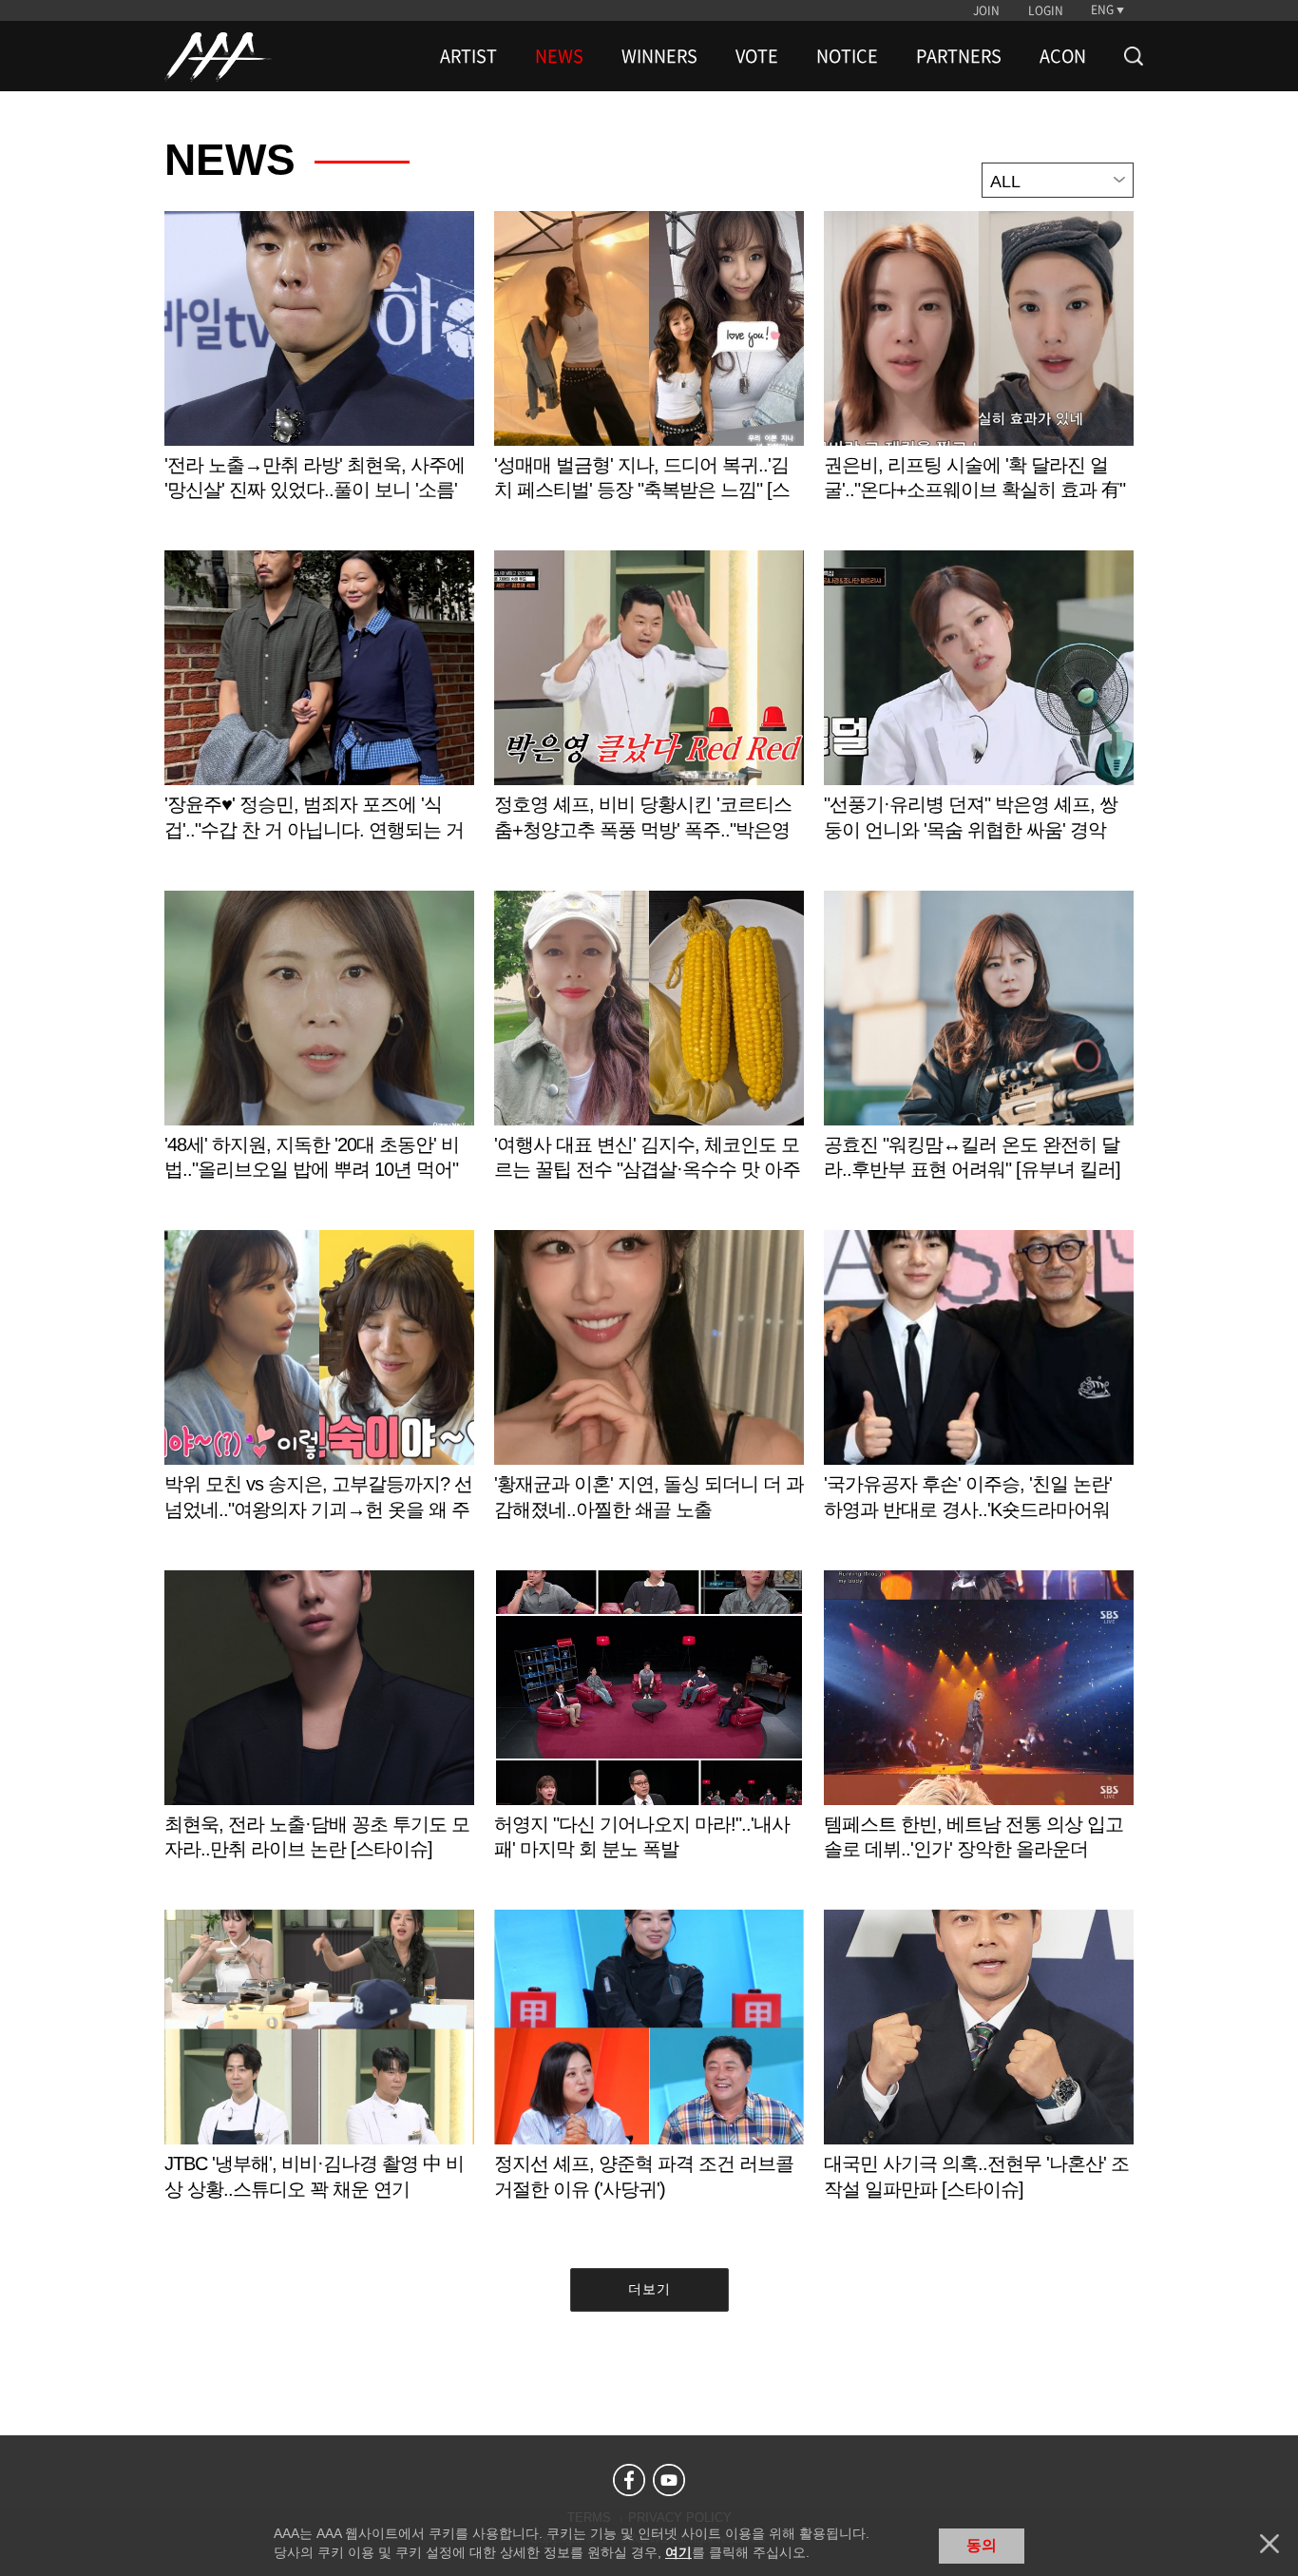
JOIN (986, 10)
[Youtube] (669, 2480)
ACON (1063, 56)
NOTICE (847, 56)
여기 (678, 2552)
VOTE (757, 56)
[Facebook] (629, 2480)
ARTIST (468, 56)
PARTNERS (959, 56)
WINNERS (659, 56)
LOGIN (1046, 10)
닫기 (1269, 2544)
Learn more (319, 376)
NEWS (559, 56)
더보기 (649, 2289)
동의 (982, 2545)
